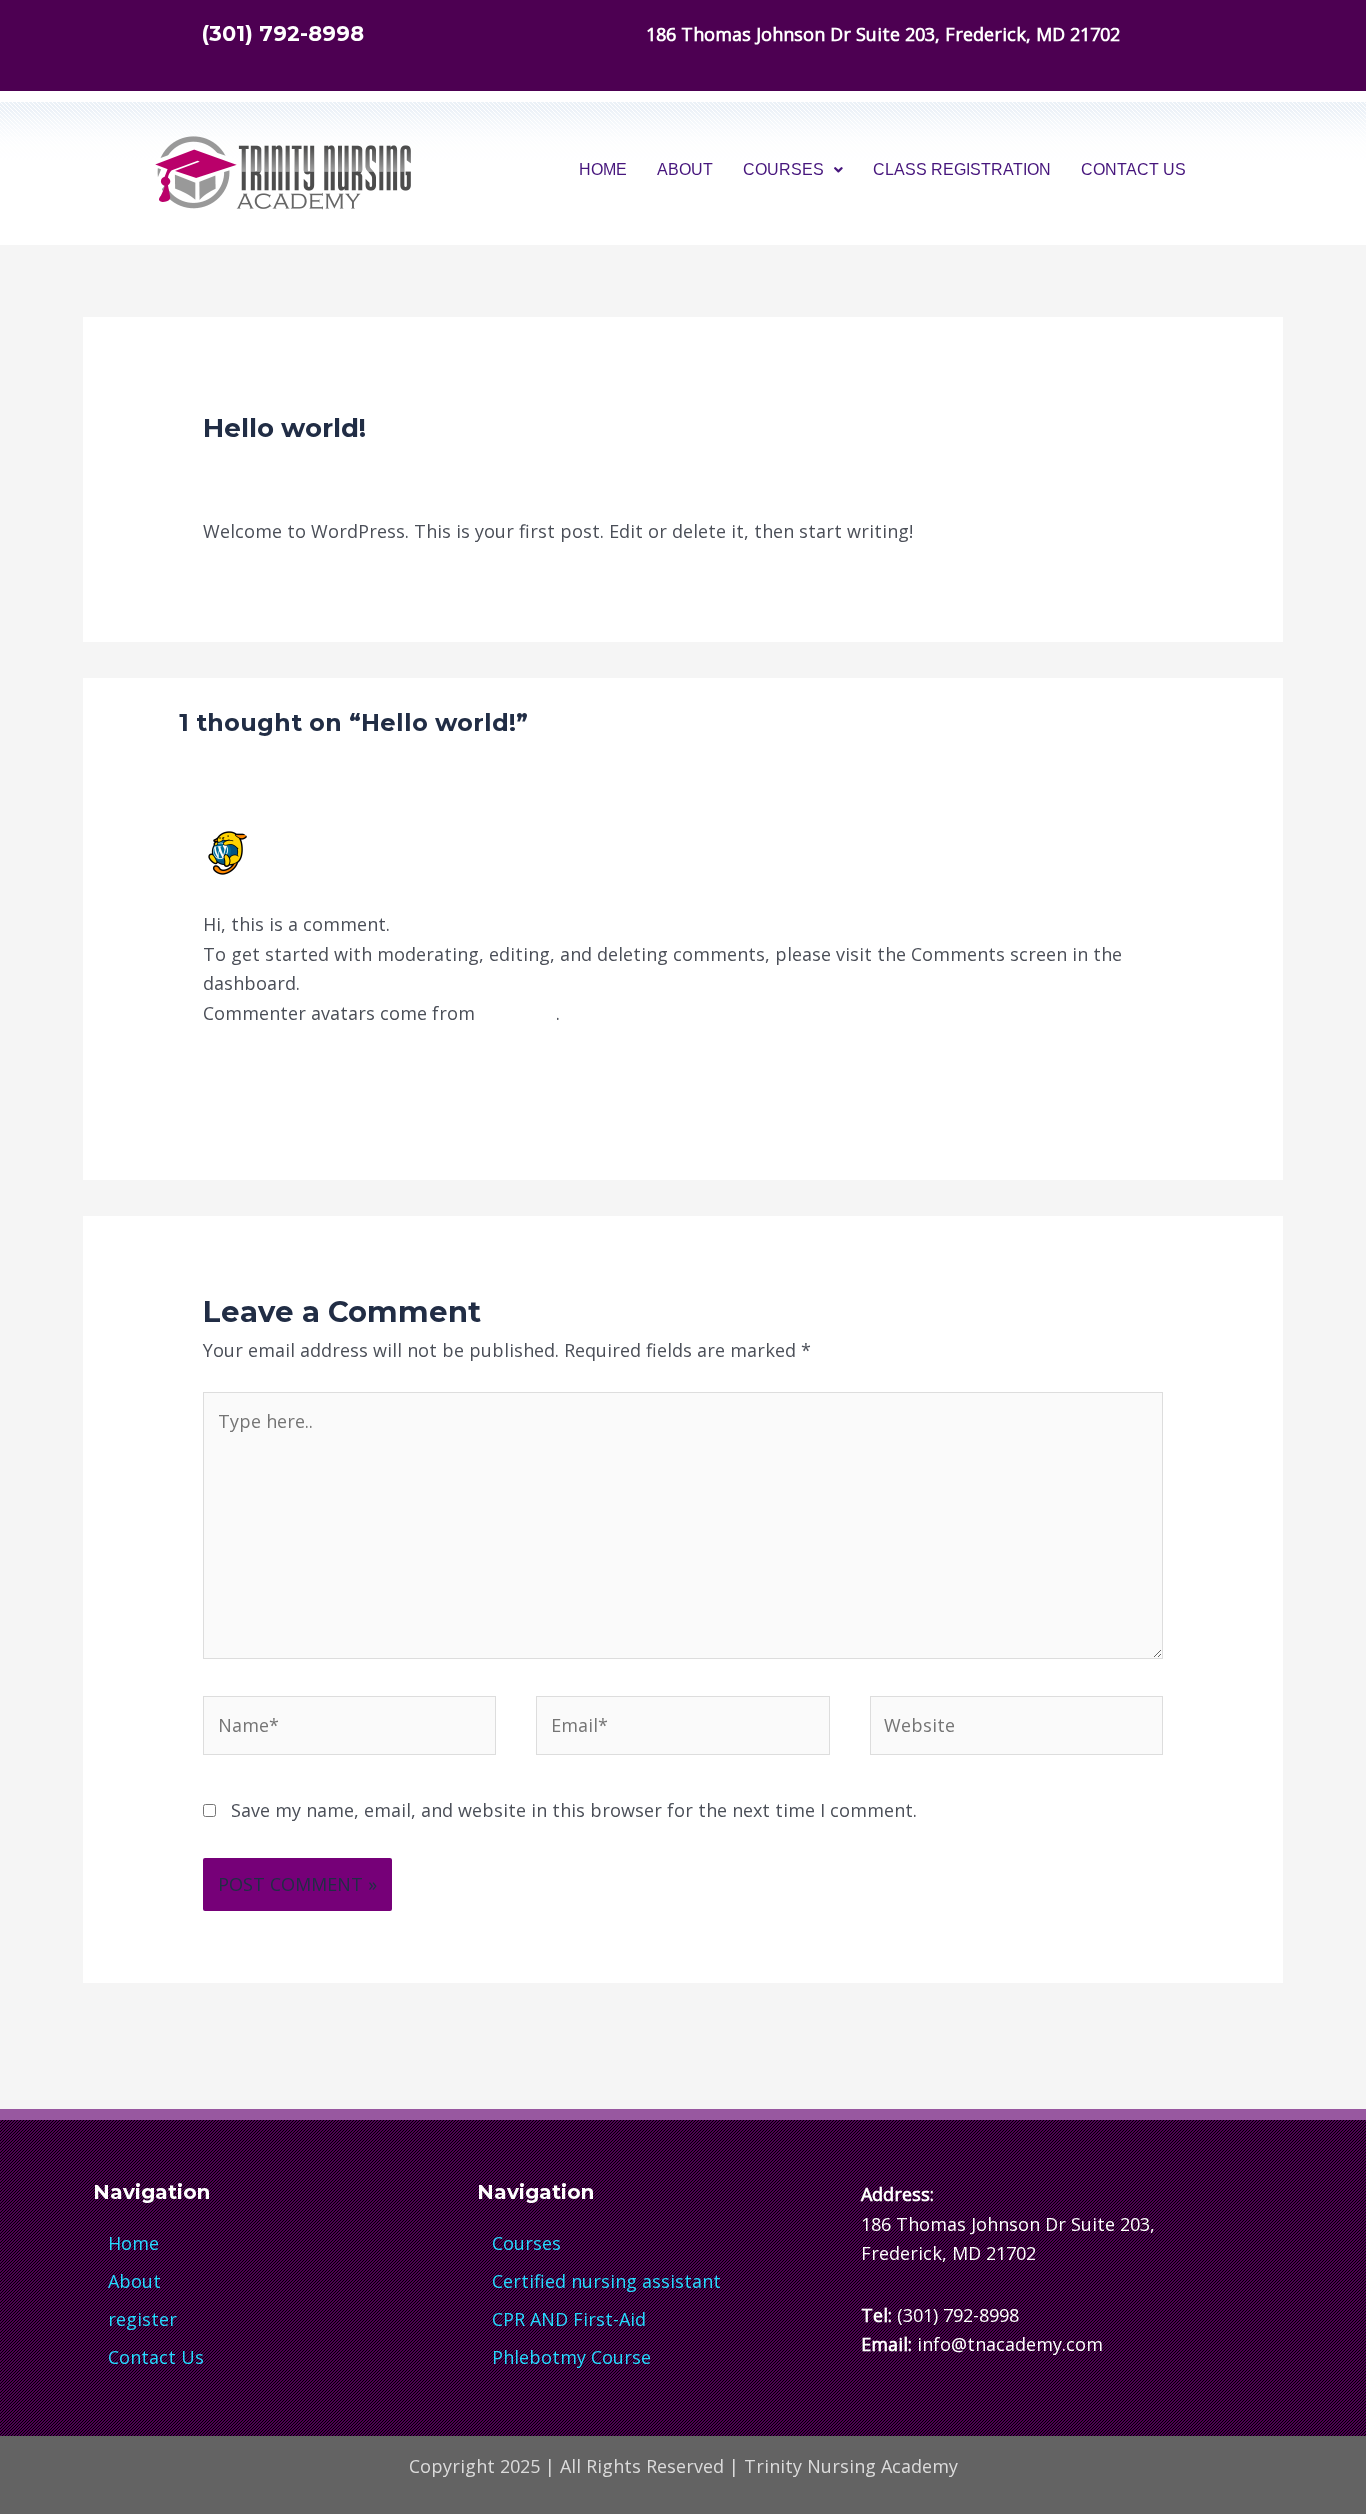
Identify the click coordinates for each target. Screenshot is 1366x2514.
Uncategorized (383, 468)
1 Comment (253, 468)
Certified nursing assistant (606, 2281)
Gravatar (518, 1013)
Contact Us (1133, 169)
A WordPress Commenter (386, 840)
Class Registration (962, 169)
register (142, 2319)
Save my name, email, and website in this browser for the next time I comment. (574, 1810)
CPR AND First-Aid (569, 2319)
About (685, 169)
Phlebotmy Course (571, 2357)
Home (603, 169)
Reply (1139, 1074)
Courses (783, 169)
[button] (793, 170)
